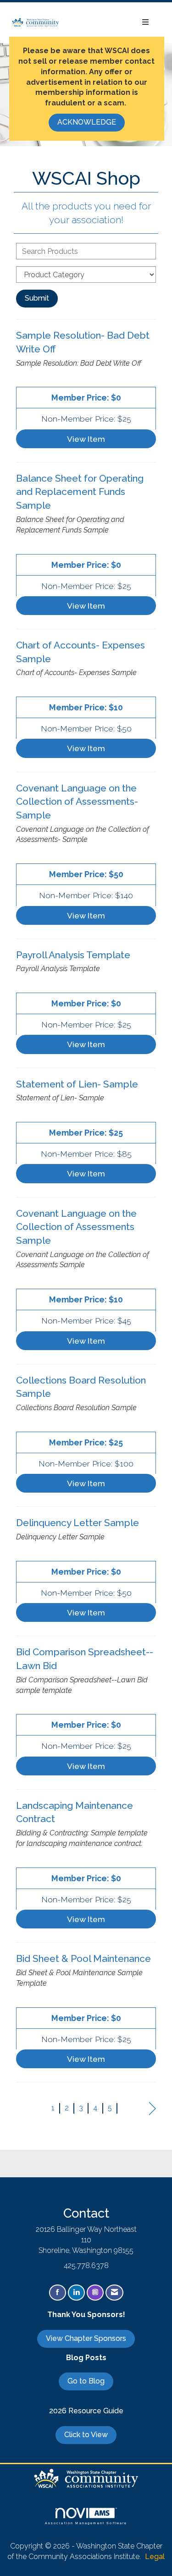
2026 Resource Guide (86, 2411)
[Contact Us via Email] (114, 2293)
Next (153, 2109)
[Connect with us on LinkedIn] (76, 2293)
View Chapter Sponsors (86, 2338)
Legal (155, 2557)
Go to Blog (86, 2381)
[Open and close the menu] (109, 23)
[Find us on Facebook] (58, 2293)
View (86, 439)
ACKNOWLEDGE (87, 122)
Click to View (86, 2435)
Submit (37, 298)
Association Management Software (86, 2523)
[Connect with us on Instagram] (95, 2293)
